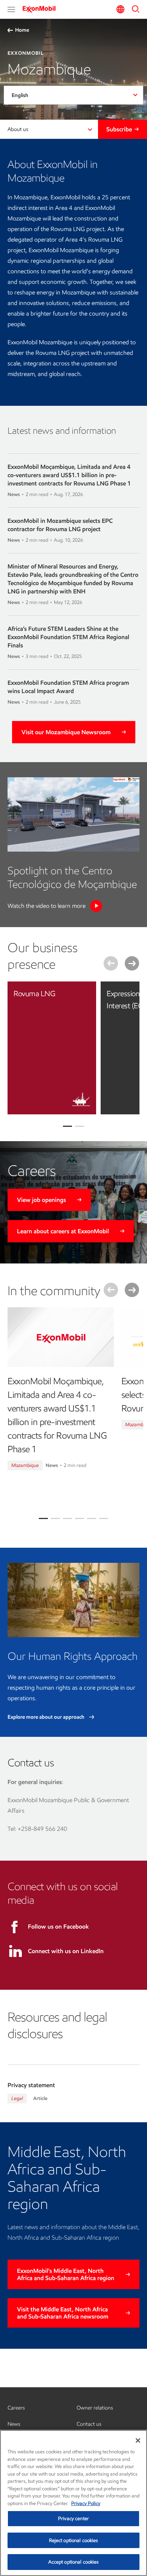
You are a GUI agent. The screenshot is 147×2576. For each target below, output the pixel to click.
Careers (16, 2408)
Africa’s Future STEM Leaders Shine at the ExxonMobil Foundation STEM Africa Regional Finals (68, 637)
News (14, 2424)
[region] (73, 2503)
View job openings (41, 1200)
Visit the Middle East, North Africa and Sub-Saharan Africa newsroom (63, 2313)
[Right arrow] (132, 963)
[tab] (43, 1518)
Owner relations (95, 2408)
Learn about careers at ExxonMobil (63, 1231)
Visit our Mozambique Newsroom (66, 732)
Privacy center (73, 2518)
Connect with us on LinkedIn (66, 1951)
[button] (11, 9)
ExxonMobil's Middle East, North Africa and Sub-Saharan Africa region (66, 2274)
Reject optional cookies (74, 2540)
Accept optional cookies (74, 2562)
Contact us (89, 2424)
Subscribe (119, 129)
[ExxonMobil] (41, 9)
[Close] (138, 2440)
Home (22, 30)
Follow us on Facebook (58, 1927)
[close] (85, 993)
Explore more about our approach (47, 1717)
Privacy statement (31, 2085)
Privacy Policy (86, 2503)
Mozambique (25, 1465)
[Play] (96, 906)
